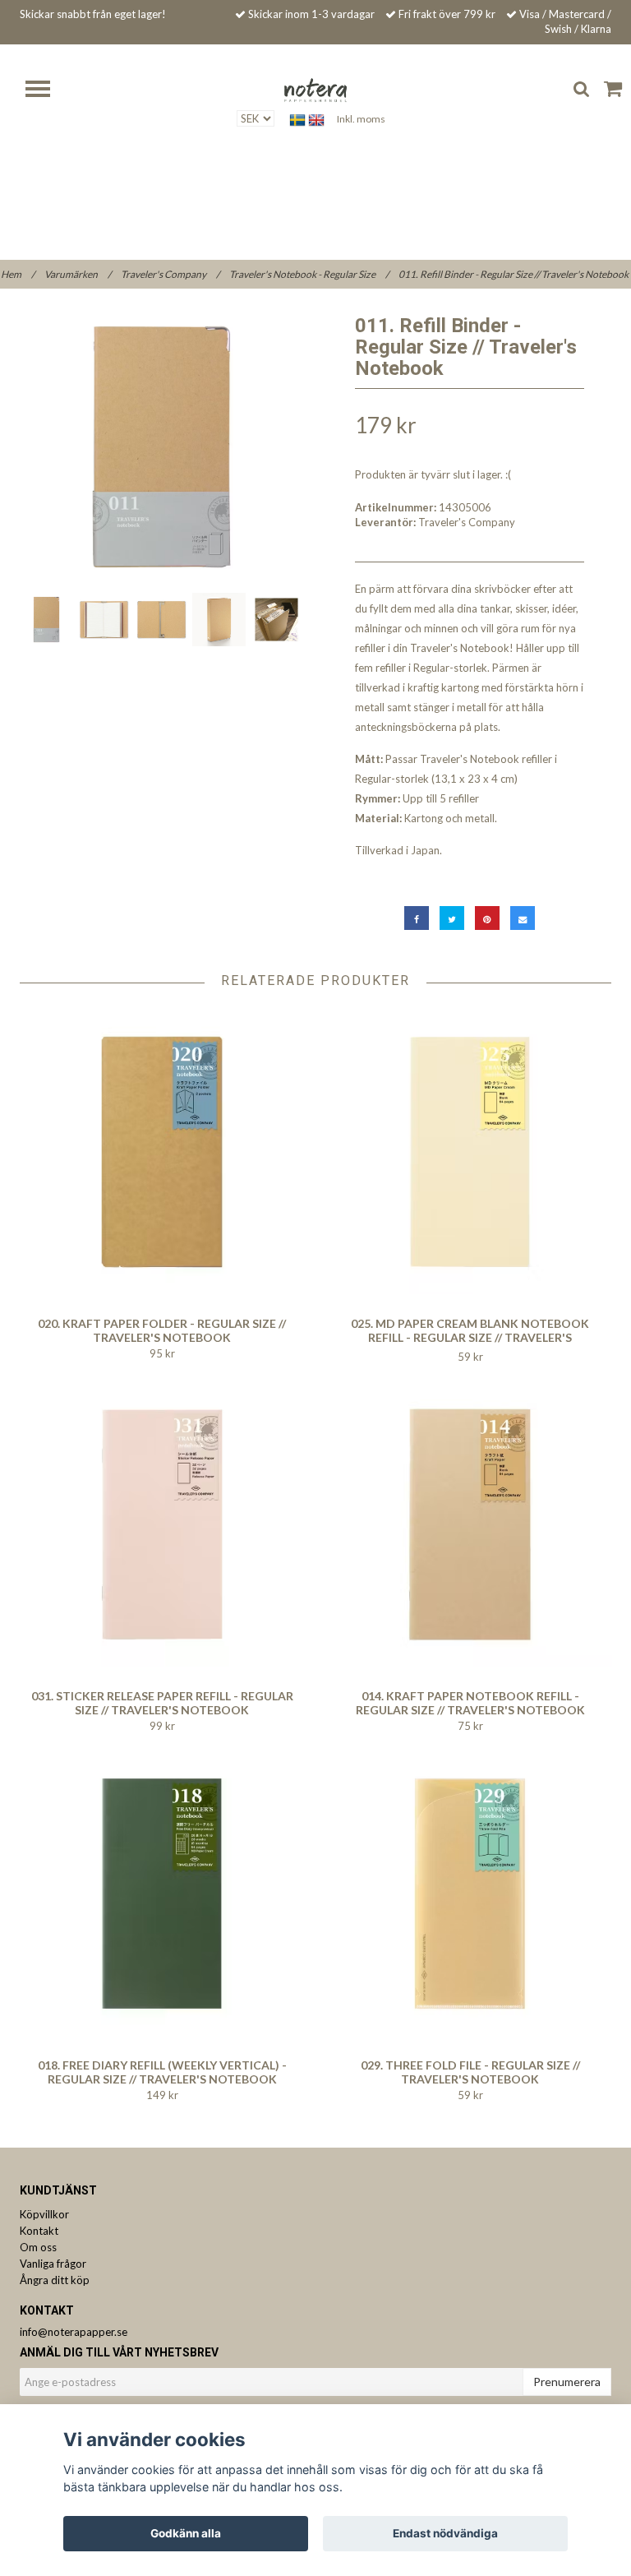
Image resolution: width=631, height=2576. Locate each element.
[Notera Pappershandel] (315, 89)
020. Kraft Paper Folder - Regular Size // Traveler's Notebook (162, 1330)
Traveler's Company (170, 274)
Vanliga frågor (53, 2264)
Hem (18, 274)
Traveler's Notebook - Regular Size (309, 274)
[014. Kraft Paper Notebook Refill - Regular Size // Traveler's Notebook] (470, 1524)
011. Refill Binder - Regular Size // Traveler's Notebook (514, 274)
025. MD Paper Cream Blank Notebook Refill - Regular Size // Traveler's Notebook (470, 1337)
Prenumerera (567, 2382)
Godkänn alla (186, 2533)
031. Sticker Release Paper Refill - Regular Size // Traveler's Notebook (162, 1703)
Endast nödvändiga (445, 2533)
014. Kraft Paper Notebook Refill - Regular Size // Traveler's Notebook (470, 1703)
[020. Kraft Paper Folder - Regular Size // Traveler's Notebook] (162, 1152)
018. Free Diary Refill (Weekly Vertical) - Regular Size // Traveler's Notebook (162, 2072)
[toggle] (46, 91)
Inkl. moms (361, 119)
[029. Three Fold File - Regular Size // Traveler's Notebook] (470, 1894)
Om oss (38, 2247)
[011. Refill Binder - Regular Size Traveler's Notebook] (161, 447)
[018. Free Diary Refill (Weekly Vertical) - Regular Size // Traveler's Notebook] (162, 1894)
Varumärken (78, 274)
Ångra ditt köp (55, 2280)
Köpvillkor (44, 2214)
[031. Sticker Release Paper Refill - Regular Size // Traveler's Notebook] (162, 1524)
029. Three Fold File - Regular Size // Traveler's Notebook (470, 2072)
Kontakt (39, 2231)
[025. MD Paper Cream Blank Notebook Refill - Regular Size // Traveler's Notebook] (470, 1152)
